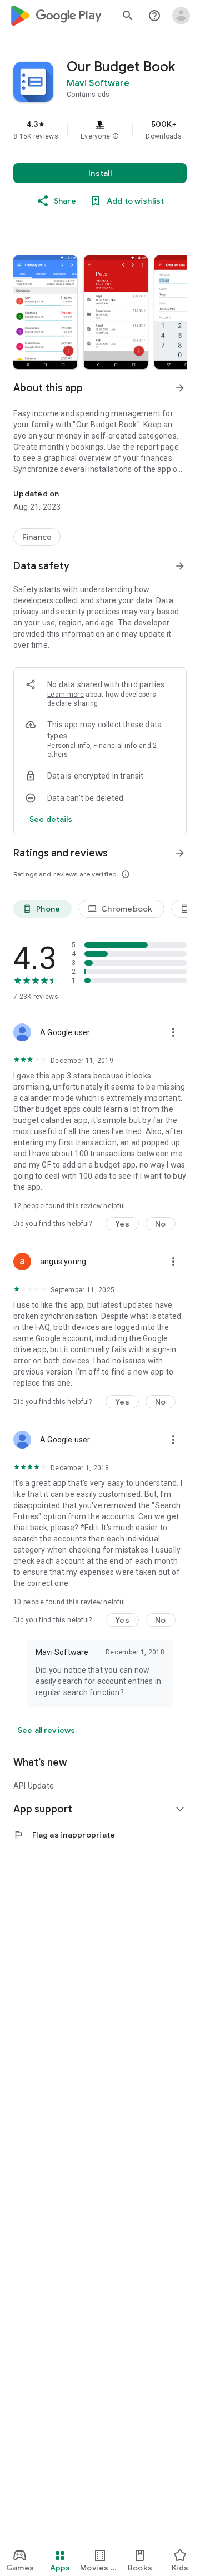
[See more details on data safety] (51, 819)
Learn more (66, 695)
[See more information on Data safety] (180, 566)
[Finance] (37, 537)
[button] (116, 136)
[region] (100, 130)
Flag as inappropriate (64, 1835)
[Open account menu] (181, 16)
